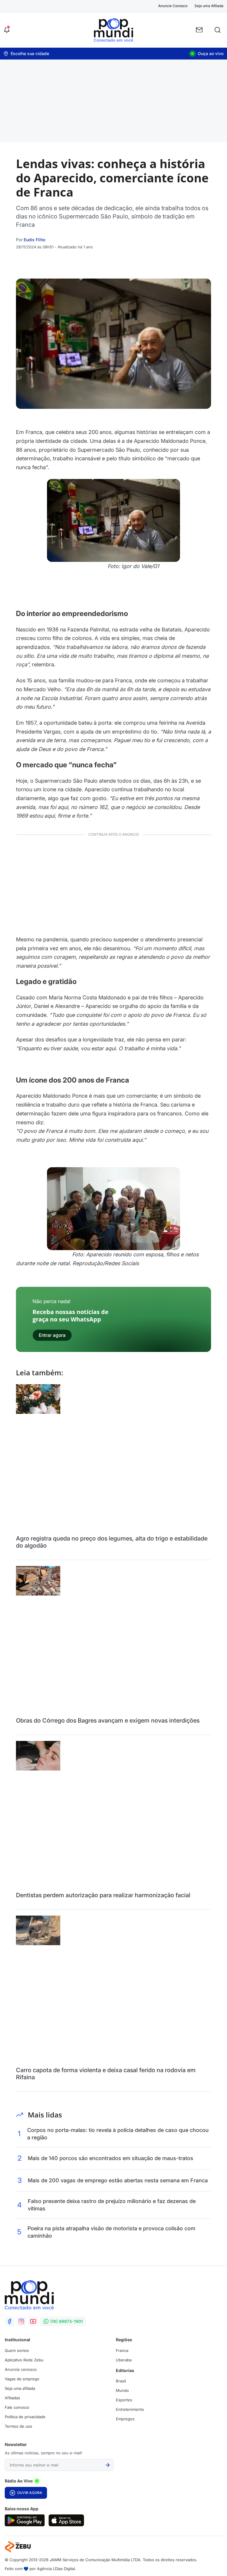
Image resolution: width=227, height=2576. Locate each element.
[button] (7, 30)
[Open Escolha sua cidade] (26, 54)
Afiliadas (12, 2398)
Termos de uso (18, 2426)
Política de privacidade (25, 2417)
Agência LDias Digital (56, 2569)
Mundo (122, 2390)
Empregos (125, 2419)
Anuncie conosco (21, 2369)
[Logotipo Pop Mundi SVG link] (29, 2295)
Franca (122, 2350)
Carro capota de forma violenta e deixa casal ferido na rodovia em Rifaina (106, 2074)
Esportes (124, 2400)
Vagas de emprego (22, 2379)
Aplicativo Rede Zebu (24, 2360)
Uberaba (124, 2360)
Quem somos (17, 2350)
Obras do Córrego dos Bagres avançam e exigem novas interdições (108, 1720)
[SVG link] (25, 2520)
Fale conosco (17, 2407)
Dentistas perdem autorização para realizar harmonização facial (103, 1895)
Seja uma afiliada (20, 2388)
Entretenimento (130, 2409)
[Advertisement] (113, 101)
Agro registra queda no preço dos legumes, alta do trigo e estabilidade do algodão (112, 1542)
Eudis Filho (34, 240)
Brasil (121, 2381)
